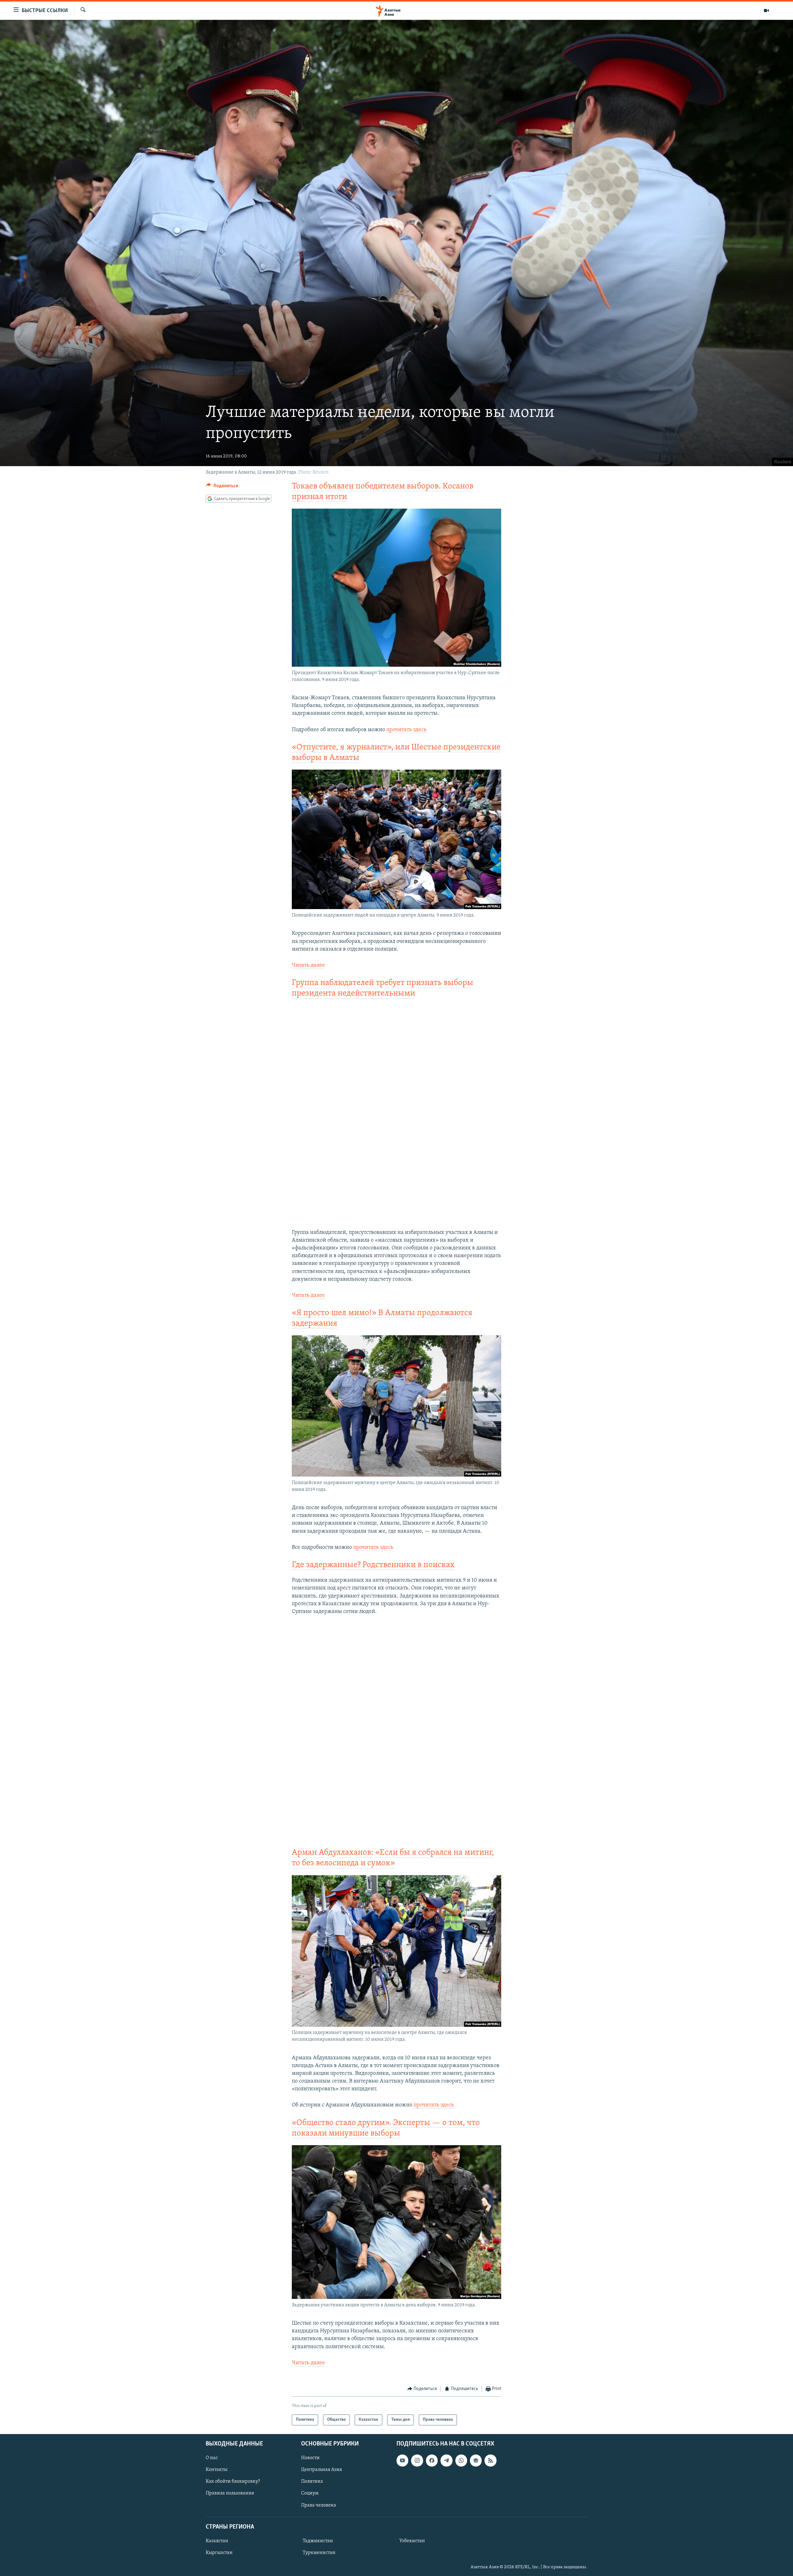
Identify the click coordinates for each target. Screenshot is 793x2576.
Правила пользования (230, 2493)
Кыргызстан (219, 2552)
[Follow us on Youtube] (402, 2460)
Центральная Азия (322, 2470)
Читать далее (308, 965)
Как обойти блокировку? (233, 2481)
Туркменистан (319, 2552)
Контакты (217, 2470)
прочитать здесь (406, 730)
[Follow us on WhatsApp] (461, 2460)
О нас (212, 2458)
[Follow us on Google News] (476, 2460)
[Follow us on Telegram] (446, 2460)
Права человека (319, 2505)
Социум (310, 2493)
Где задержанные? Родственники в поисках (373, 1565)
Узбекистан (412, 2541)
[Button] (222, 487)
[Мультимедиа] (766, 11)
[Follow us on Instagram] (417, 2460)
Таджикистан (318, 2541)
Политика (312, 2481)
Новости (310, 2458)
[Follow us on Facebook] (432, 2460)
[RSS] (490, 2460)
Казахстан (217, 2541)
